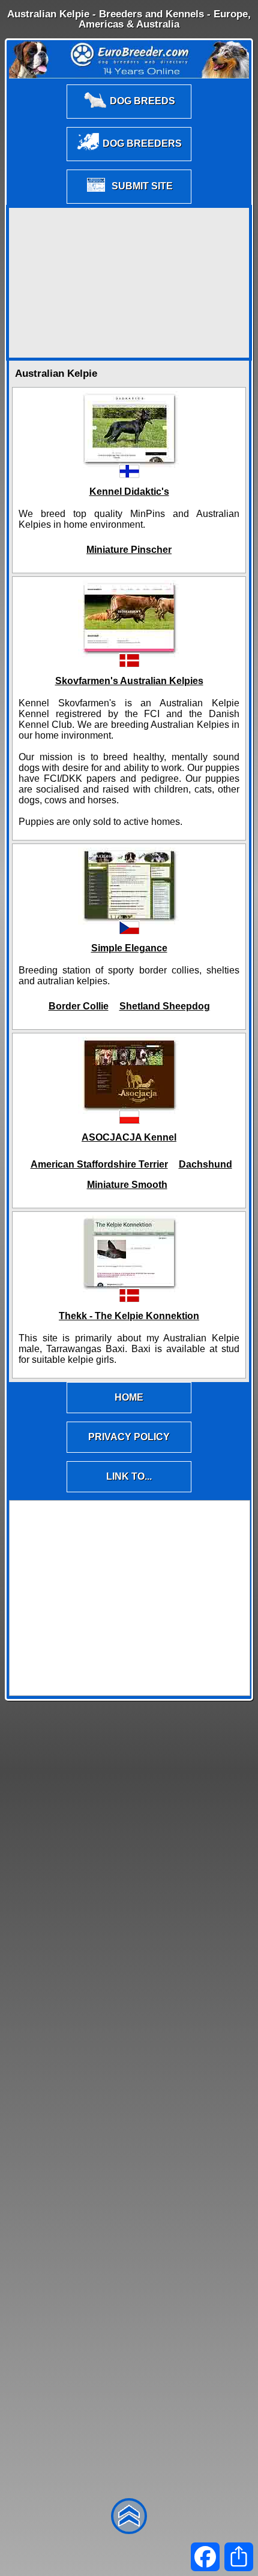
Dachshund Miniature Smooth (160, 1174)
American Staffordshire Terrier (99, 1164)
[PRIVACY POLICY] (129, 1452)
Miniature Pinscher (129, 550)
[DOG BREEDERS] (129, 160)
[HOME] (129, 1412)
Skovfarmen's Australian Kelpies (129, 681)
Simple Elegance (129, 948)
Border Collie (79, 1006)
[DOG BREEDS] (129, 118)
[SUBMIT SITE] (129, 203)
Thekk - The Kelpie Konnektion (129, 1316)
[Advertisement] (129, 283)
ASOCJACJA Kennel (129, 1137)
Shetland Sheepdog (165, 1006)
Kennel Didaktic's (129, 492)
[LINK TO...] (129, 1491)
